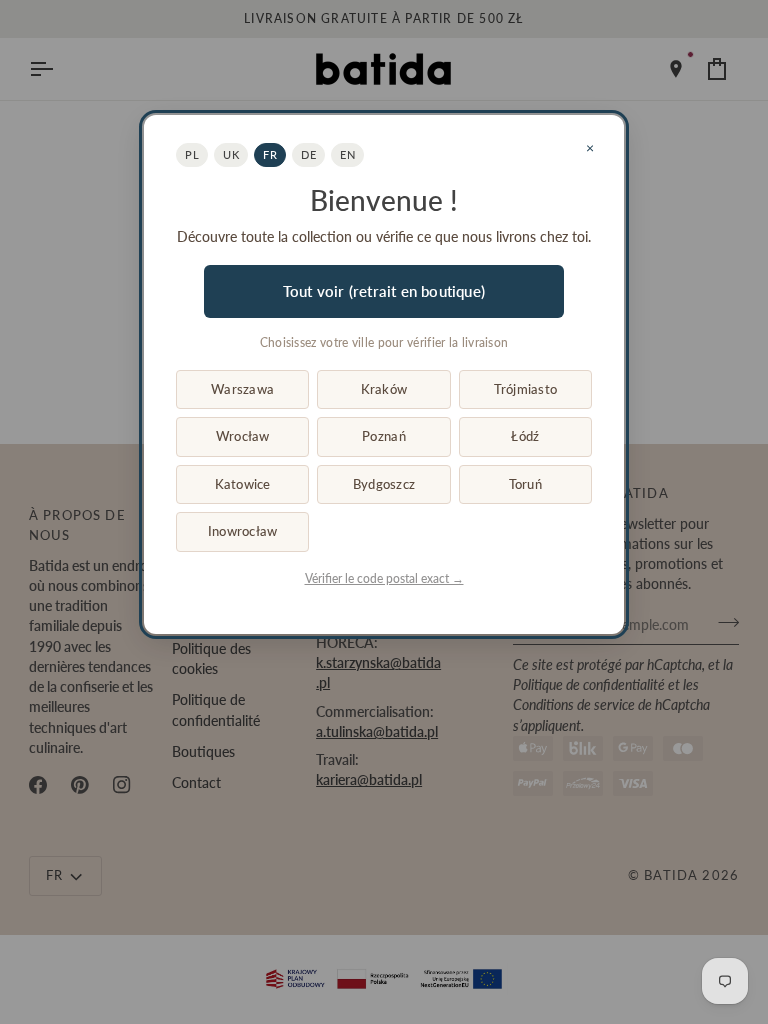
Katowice (243, 484)
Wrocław (243, 436)
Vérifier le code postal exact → (384, 578)
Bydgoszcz (384, 484)
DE (308, 154)
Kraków (384, 389)
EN (347, 154)
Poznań (384, 436)
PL (192, 154)
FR (270, 154)
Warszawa (242, 389)
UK (231, 154)
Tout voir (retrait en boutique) (384, 291)
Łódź (525, 436)
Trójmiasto (526, 389)
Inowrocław (243, 531)
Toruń (525, 484)
